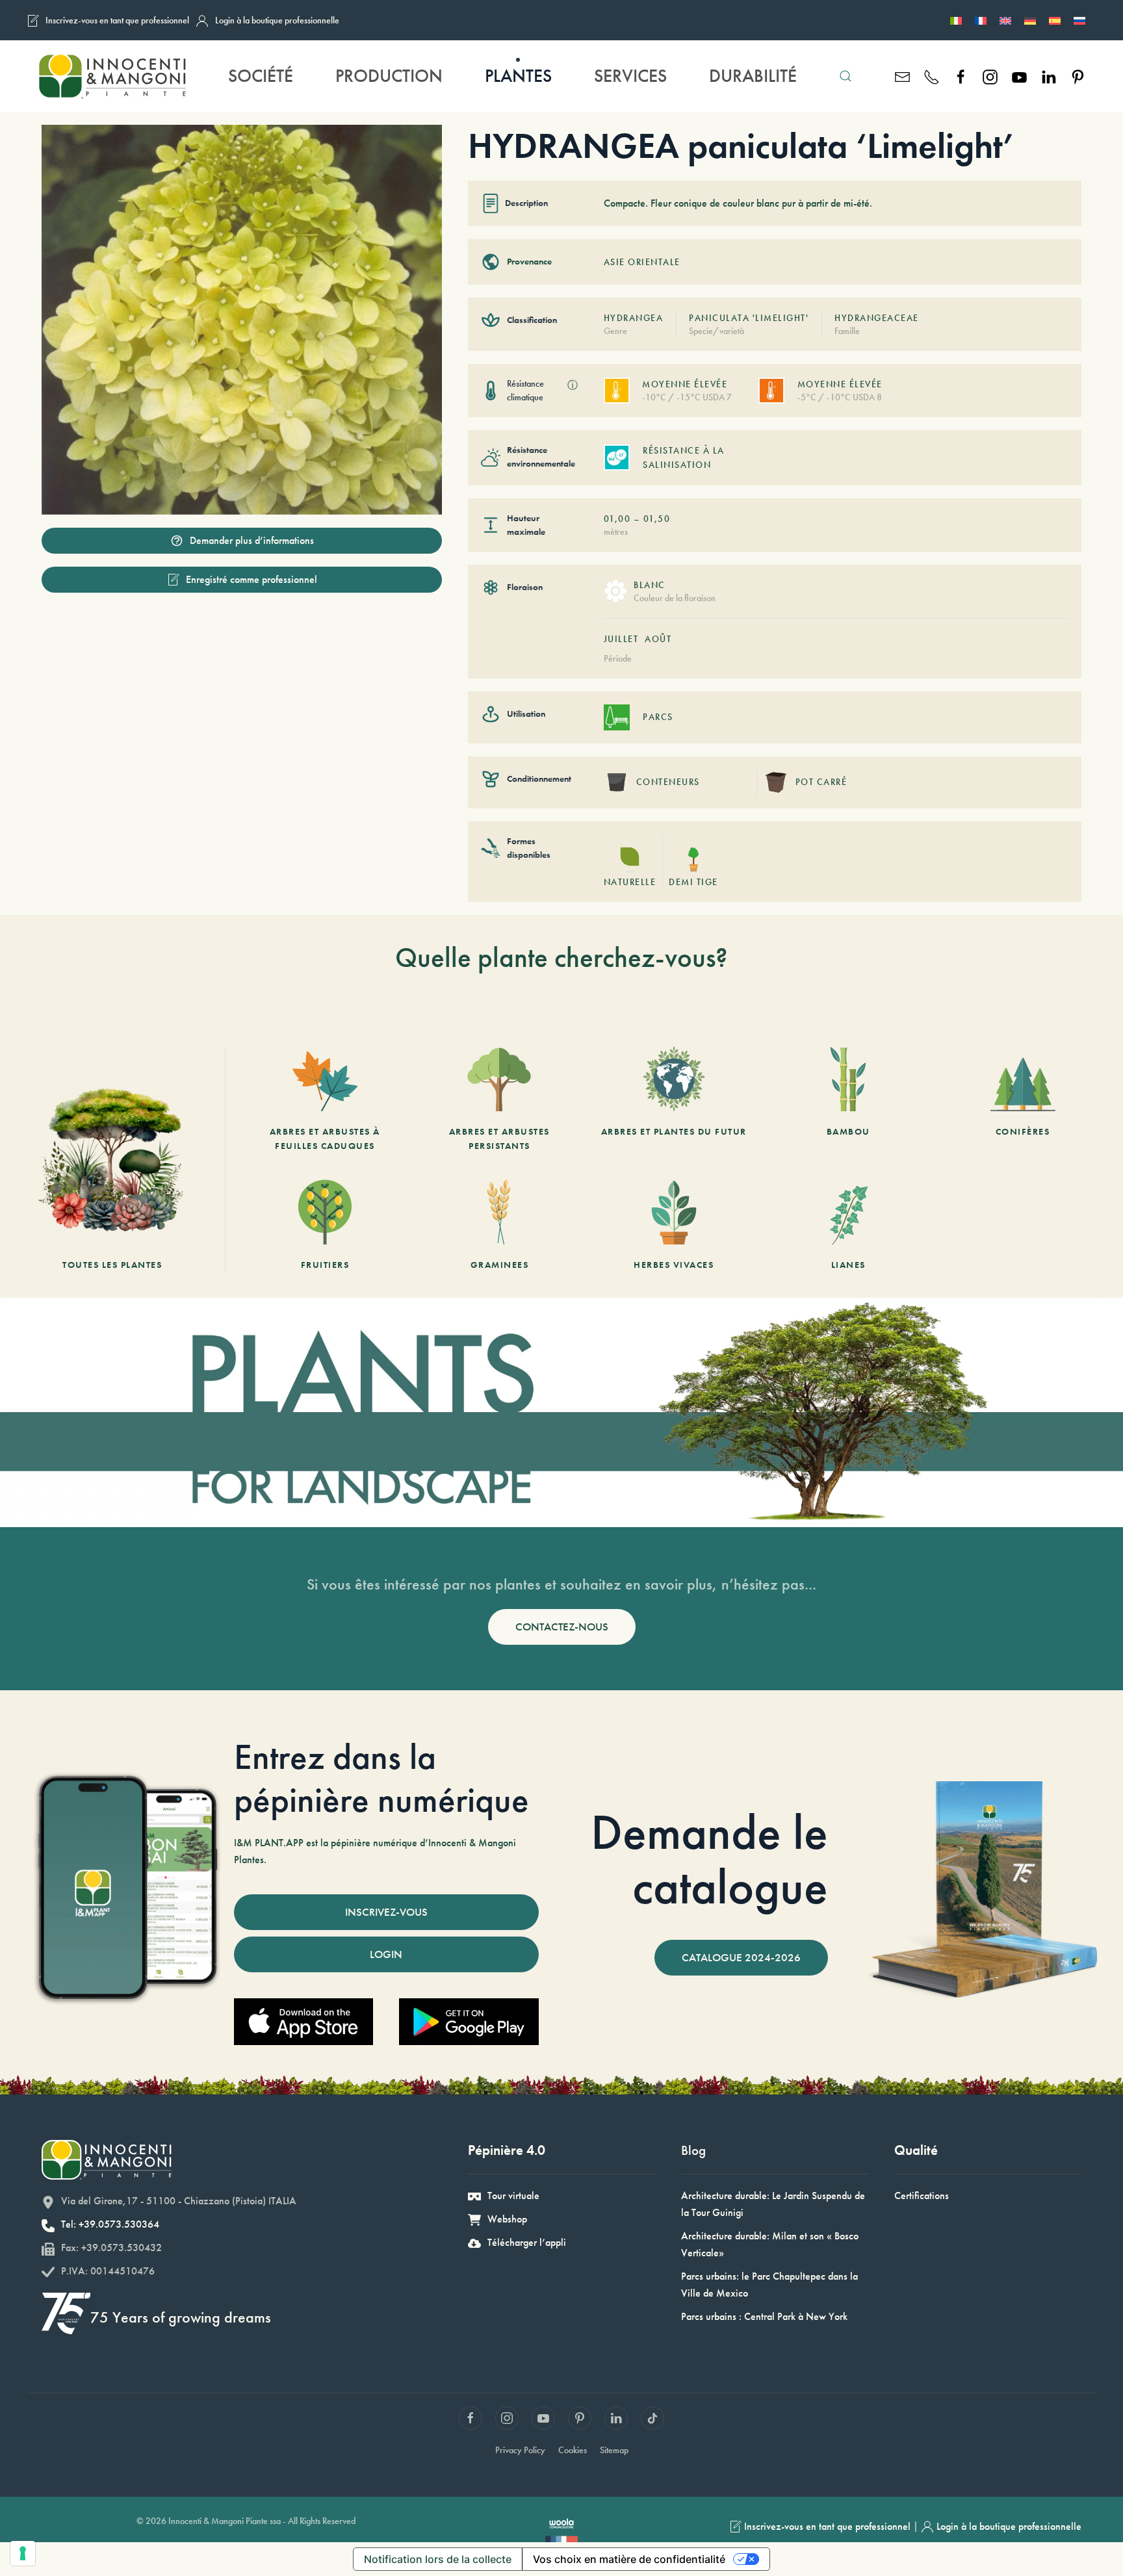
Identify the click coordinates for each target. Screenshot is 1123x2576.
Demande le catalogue (709, 1859)
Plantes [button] (518, 76)
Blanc (650, 585)
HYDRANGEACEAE (877, 318)
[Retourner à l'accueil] (111, 76)
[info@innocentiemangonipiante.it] (902, 76)
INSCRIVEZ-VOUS (386, 1912)
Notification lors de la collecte (438, 2559)
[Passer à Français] (981, 20)
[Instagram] (990, 76)
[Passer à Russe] (1079, 20)
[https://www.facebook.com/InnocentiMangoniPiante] (961, 76)
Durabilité (753, 76)
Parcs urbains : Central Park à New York (764, 2316)
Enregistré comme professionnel (252, 579)
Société (261, 76)
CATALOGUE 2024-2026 (741, 1957)
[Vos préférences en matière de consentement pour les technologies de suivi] (23, 2553)
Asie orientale (642, 262)
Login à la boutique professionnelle (277, 20)
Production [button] (389, 76)
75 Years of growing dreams (181, 2317)
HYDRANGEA (634, 318)
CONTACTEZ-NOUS (562, 1627)
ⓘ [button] (573, 385)
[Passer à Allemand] (1030, 20)
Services (630, 76)
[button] (845, 76)
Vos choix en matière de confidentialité (629, 2559)
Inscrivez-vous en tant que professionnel (117, 20)
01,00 (617, 519)
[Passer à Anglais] (1005, 20)
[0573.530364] (932, 76)
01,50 (657, 519)
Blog (693, 2150)
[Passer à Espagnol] (1055, 20)
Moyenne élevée (685, 384)
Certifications (922, 2196)
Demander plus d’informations (252, 540)
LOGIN (386, 1954)
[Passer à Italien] (956, 20)
